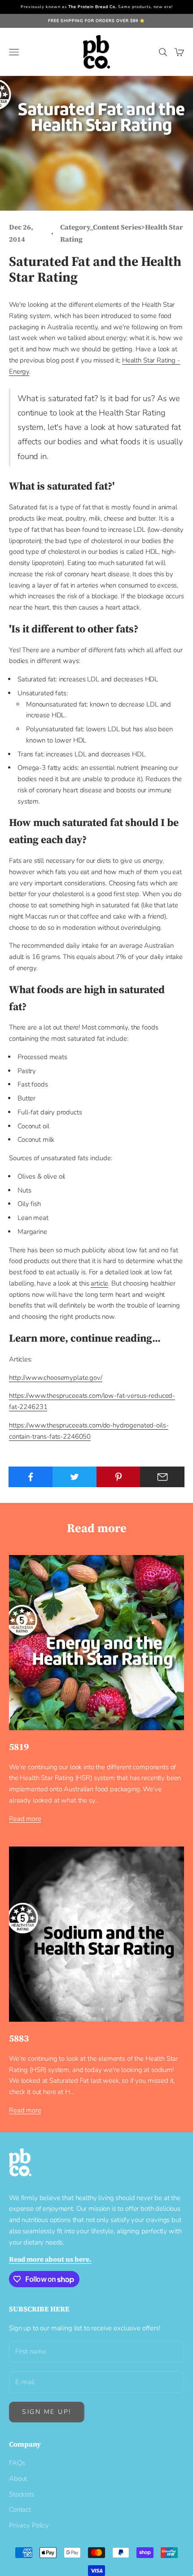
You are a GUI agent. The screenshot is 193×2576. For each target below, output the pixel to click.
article (99, 1283)
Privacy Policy (29, 2525)
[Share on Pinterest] (119, 1477)
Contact (20, 2510)
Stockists (22, 2494)
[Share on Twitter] (75, 1477)
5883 (19, 2038)
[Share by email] (162, 1477)
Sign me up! (47, 2412)
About (18, 2479)
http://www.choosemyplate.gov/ (56, 1378)
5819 (19, 1747)
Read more (25, 1819)
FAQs (17, 2463)
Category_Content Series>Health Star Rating (122, 233)
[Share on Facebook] (31, 1477)
